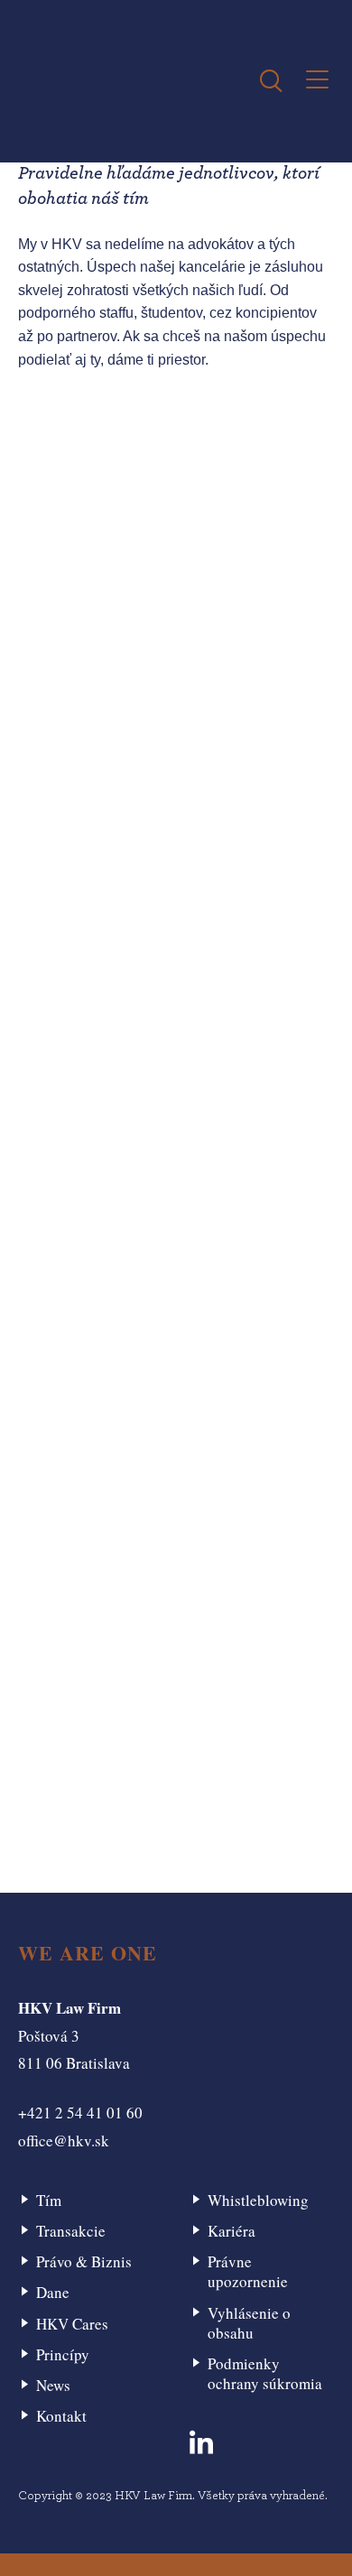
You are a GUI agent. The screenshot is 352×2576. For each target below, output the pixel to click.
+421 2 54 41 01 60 (80, 2113)
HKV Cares (72, 2324)
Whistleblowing (258, 2200)
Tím (49, 2200)
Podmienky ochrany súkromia (265, 2373)
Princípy (63, 2354)
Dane (53, 2292)
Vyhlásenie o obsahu (249, 2323)
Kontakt (61, 2416)
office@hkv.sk (64, 2140)
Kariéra (232, 2231)
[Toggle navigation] (317, 81)
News (53, 2385)
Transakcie (71, 2231)
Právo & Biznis (84, 2261)
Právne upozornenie (248, 2271)
